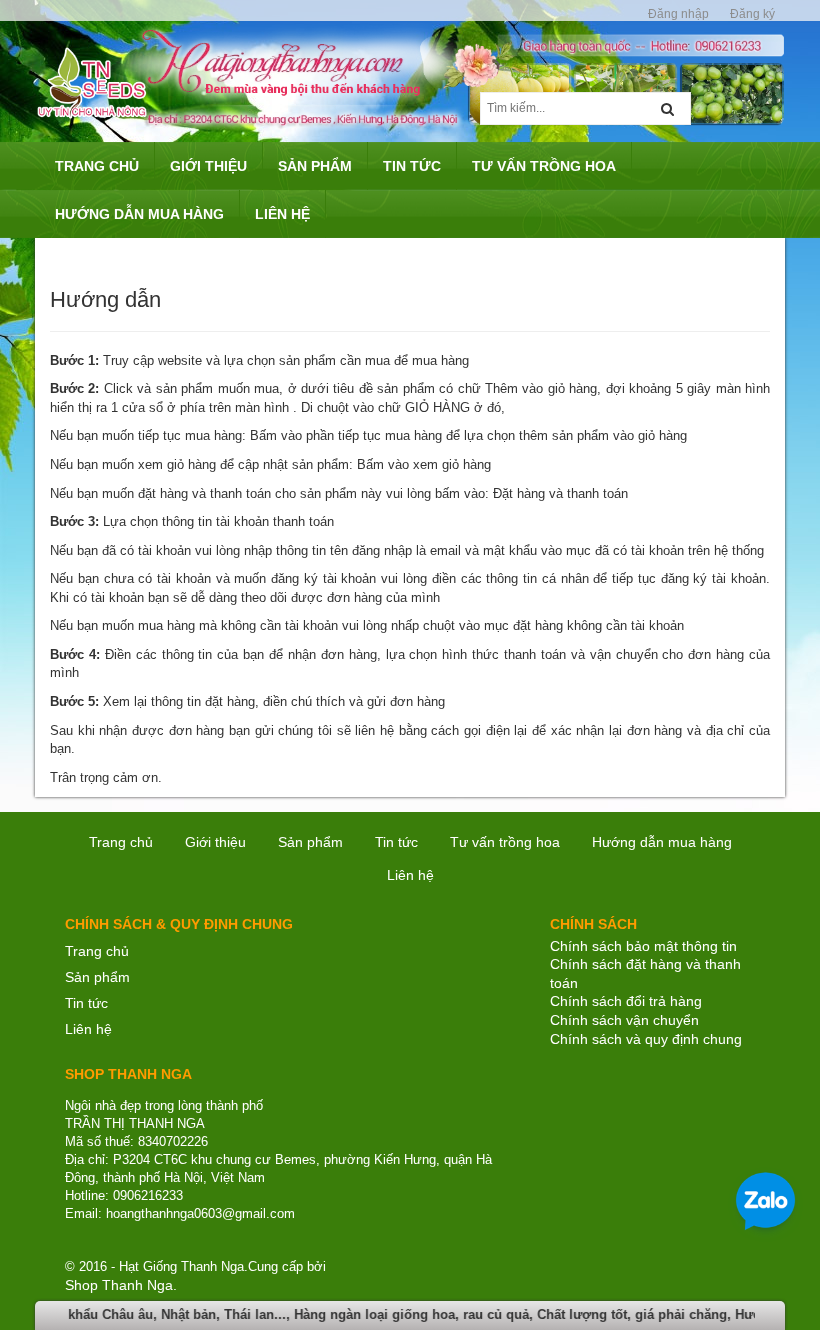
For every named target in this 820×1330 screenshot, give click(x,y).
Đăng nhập (678, 14)
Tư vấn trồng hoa (505, 842)
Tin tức (396, 842)
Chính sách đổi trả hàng (626, 1001)
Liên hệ (410, 875)
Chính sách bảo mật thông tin (643, 946)
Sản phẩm (310, 842)
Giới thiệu (215, 842)
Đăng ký (752, 14)
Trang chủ (97, 951)
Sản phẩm (97, 977)
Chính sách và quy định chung (646, 1039)
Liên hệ (88, 1029)
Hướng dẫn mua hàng (662, 842)
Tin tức (86, 1003)
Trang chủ (121, 842)
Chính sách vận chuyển (624, 1020)
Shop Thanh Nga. (121, 1285)
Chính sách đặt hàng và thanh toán (645, 973)
